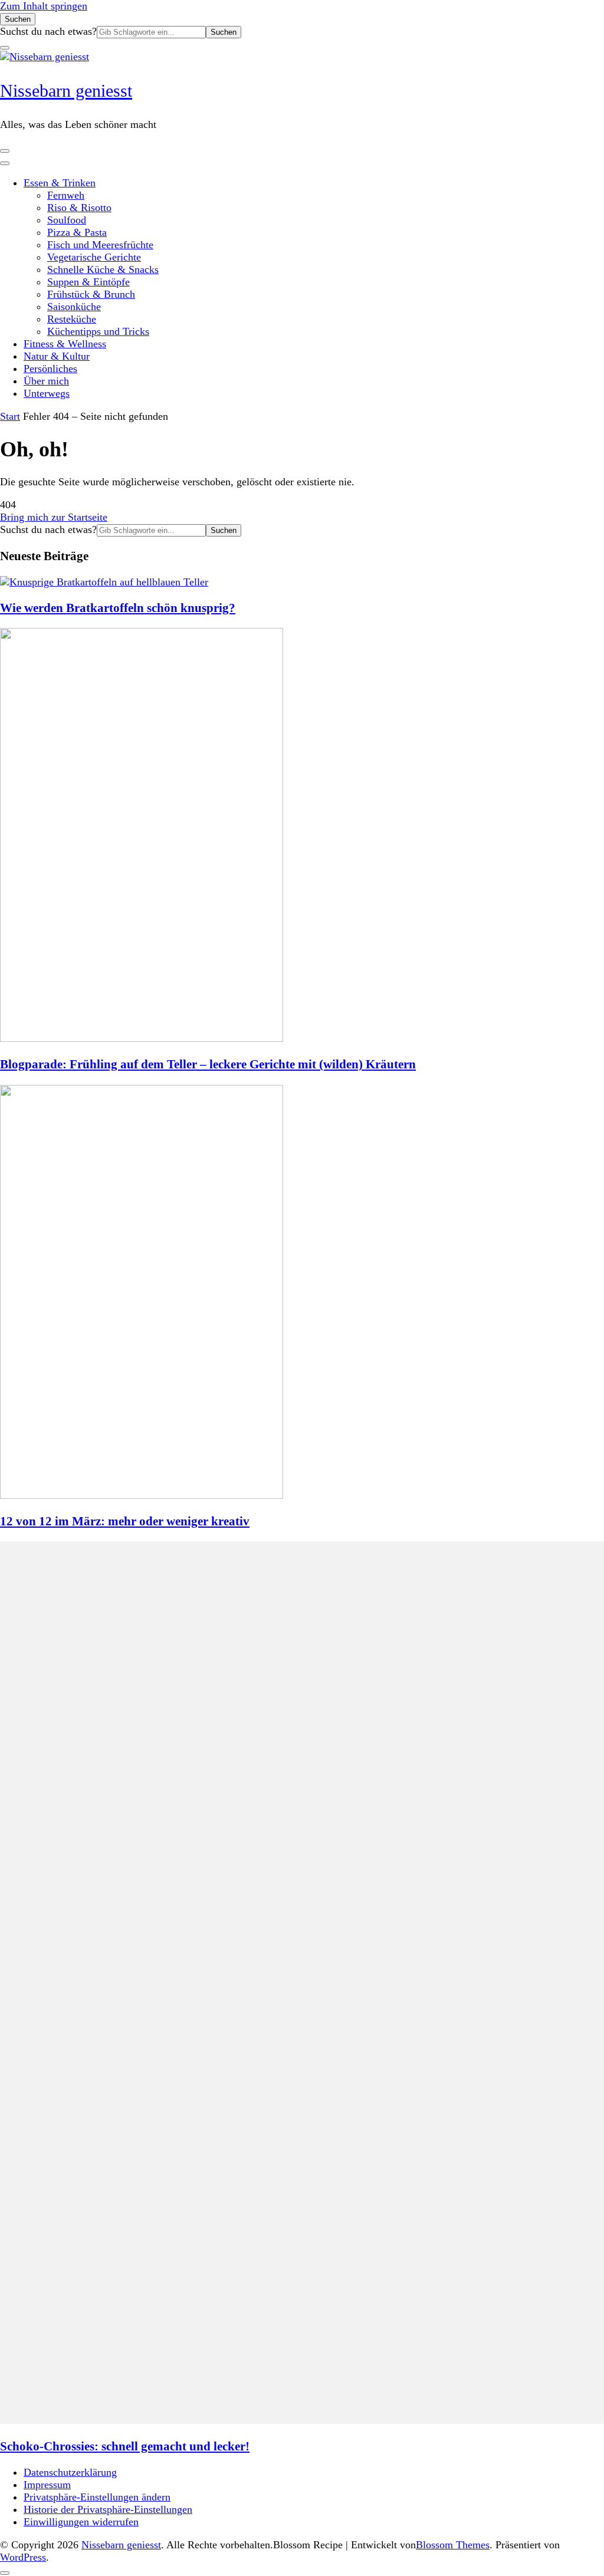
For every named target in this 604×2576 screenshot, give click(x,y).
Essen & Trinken (60, 183)
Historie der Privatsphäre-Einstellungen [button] (108, 2509)
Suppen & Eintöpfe (88, 282)
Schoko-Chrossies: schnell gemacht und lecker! (125, 2446)
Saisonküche (74, 307)
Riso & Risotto (79, 208)
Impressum (47, 2485)
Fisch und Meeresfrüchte (100, 245)
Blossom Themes (453, 2545)
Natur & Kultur (57, 356)
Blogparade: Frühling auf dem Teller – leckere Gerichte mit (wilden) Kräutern (208, 1064)
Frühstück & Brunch (91, 294)
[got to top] (5, 2573)
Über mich (46, 381)
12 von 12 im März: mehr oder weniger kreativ (125, 1521)
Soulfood (67, 220)
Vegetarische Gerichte (94, 257)
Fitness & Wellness (65, 344)
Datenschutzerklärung (70, 2472)
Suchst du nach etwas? (48, 31)
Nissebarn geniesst (66, 91)
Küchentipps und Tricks (98, 331)
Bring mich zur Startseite (54, 517)
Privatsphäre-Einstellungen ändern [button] (97, 2497)
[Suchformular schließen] (5, 48)
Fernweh (66, 195)
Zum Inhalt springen (44, 6)
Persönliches (50, 369)
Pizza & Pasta (77, 232)
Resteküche (72, 319)
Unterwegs (47, 393)
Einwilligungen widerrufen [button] (81, 2522)
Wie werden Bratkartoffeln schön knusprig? (118, 608)
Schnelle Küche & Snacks (103, 269)
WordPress (23, 2557)
